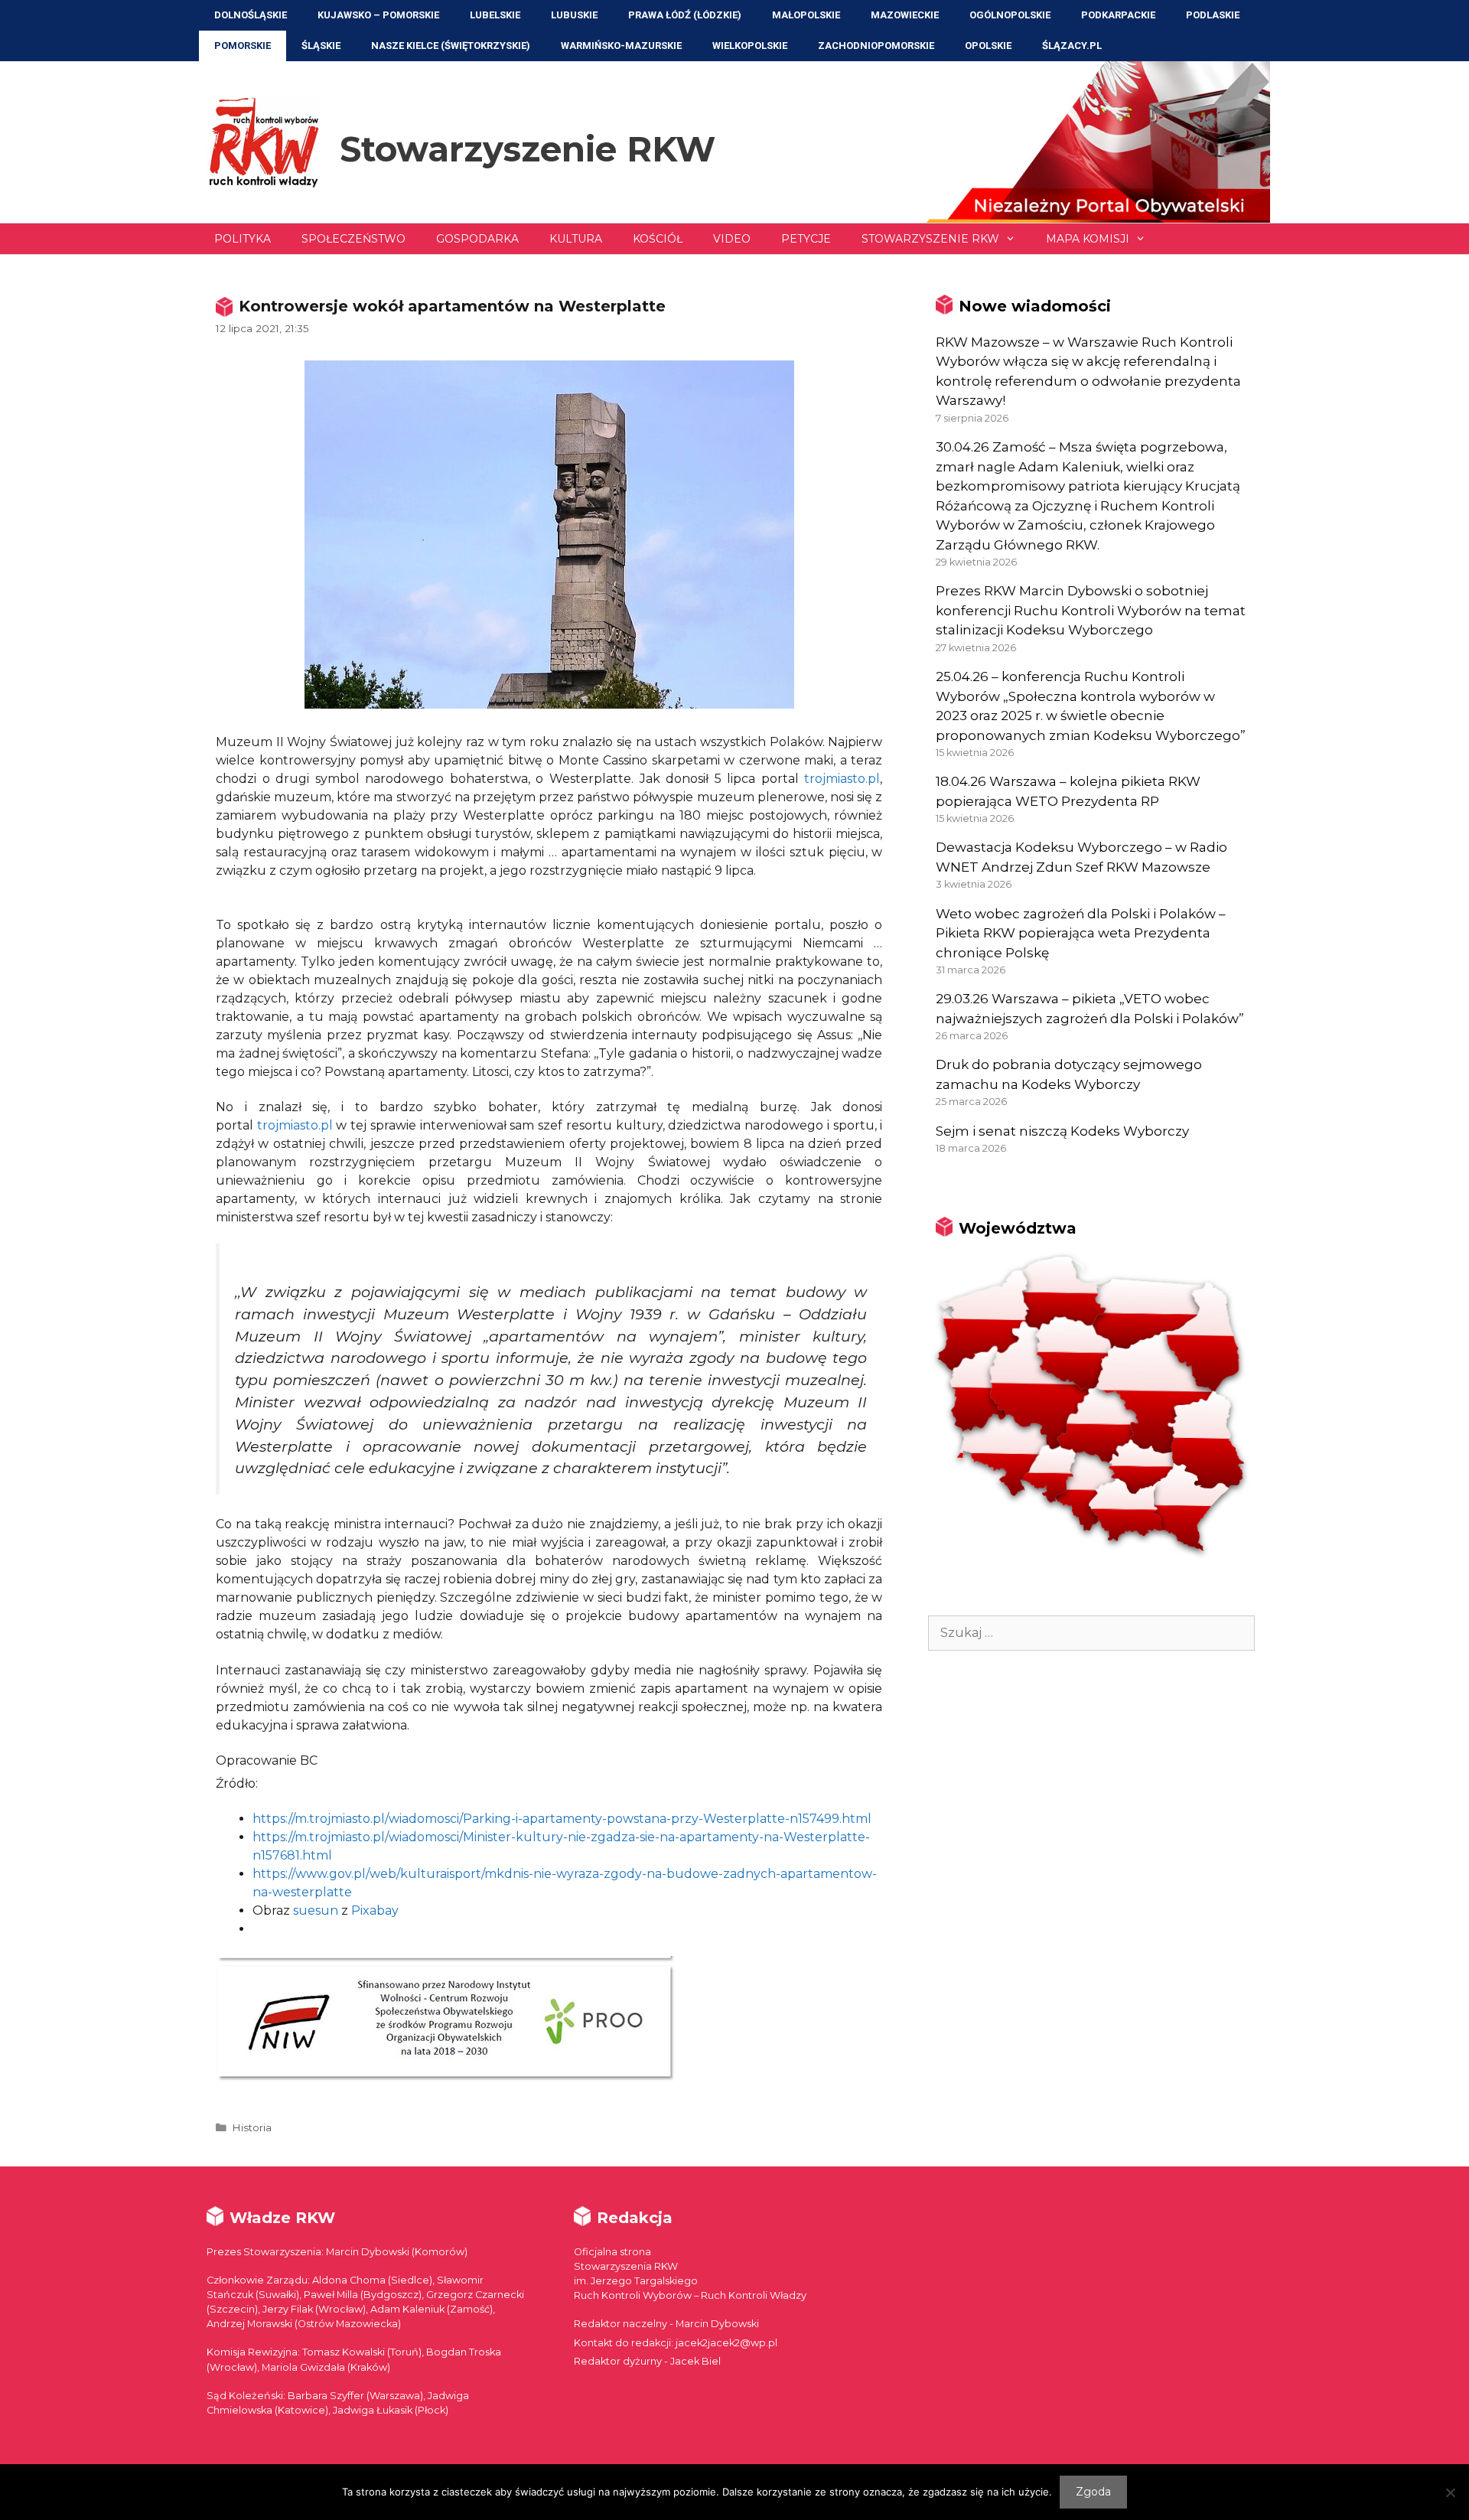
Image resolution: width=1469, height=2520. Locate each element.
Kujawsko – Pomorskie (378, 15)
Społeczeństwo (353, 239)
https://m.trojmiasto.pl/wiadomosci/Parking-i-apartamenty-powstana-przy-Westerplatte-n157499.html (562, 1819)
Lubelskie (495, 15)
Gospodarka (477, 239)
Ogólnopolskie (1010, 15)
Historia (252, 2127)
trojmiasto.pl (842, 779)
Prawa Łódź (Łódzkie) (685, 15)
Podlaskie (1213, 15)
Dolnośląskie (251, 15)
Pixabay (375, 1910)
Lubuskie (574, 15)
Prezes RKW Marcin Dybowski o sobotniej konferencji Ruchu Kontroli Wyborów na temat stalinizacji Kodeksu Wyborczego (1091, 610)
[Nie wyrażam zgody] (1450, 2492)
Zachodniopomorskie (876, 46)
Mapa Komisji (1088, 239)
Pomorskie (243, 46)
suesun (316, 1910)
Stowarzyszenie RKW (528, 149)
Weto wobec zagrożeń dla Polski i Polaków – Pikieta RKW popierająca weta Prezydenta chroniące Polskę (1081, 933)
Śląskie (321, 46)
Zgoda (1093, 2492)
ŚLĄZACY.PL (1072, 46)
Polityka (243, 239)
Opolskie (988, 46)
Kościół (658, 239)
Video (732, 239)
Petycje (806, 239)
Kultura (576, 239)
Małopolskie (806, 15)
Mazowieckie (905, 15)
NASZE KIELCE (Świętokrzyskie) (451, 46)
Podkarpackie (1118, 15)
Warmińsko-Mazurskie (621, 46)
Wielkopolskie (750, 46)
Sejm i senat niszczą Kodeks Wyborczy (1062, 1131)
